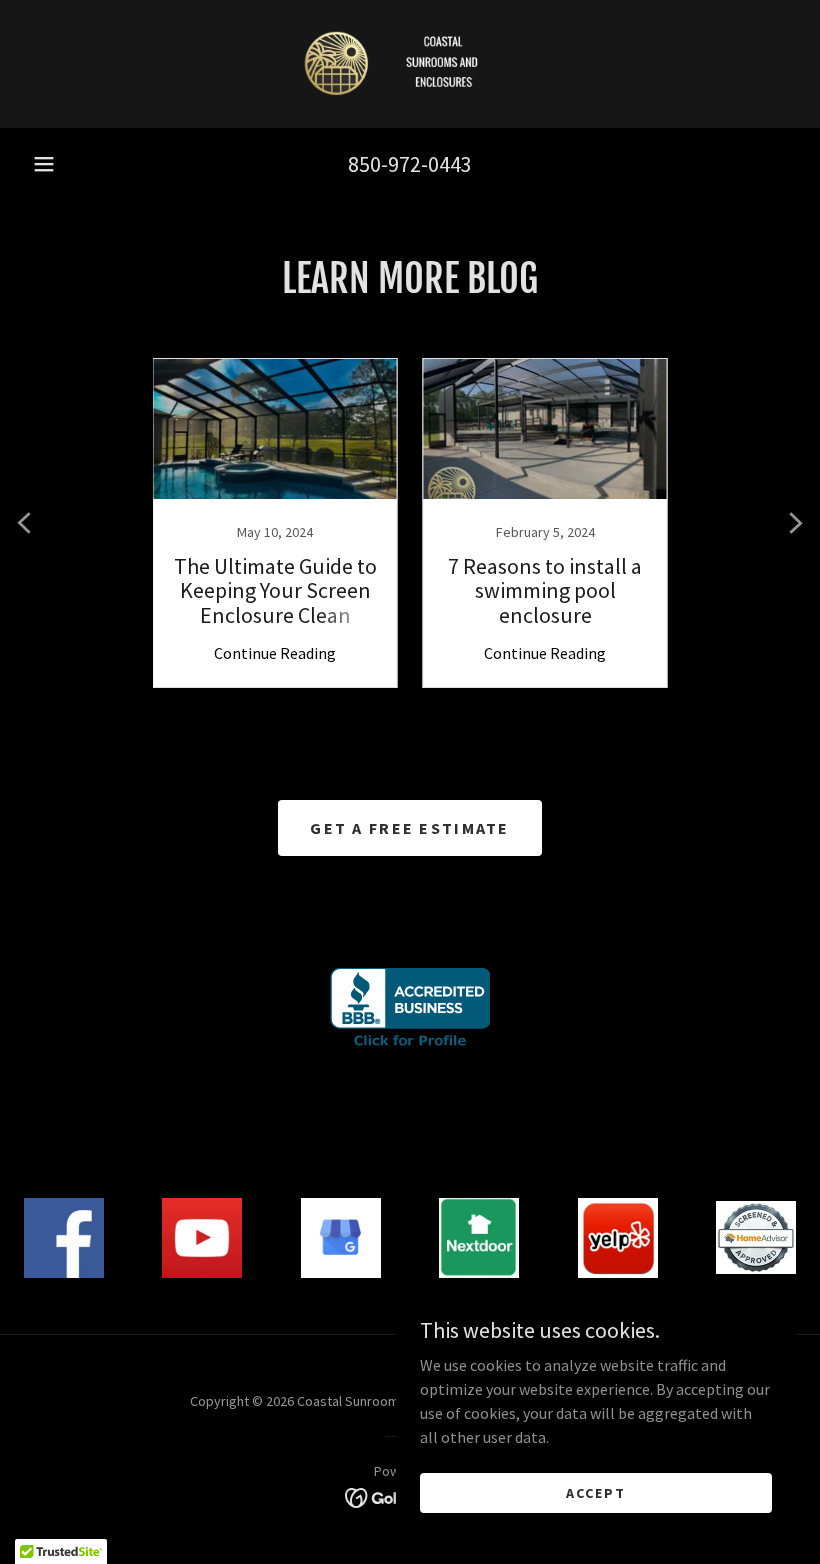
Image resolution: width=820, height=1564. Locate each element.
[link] (410, 64)
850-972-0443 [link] (410, 164)
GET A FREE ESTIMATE (409, 828)
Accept (596, 1492)
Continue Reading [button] (275, 653)
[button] (44, 164)
